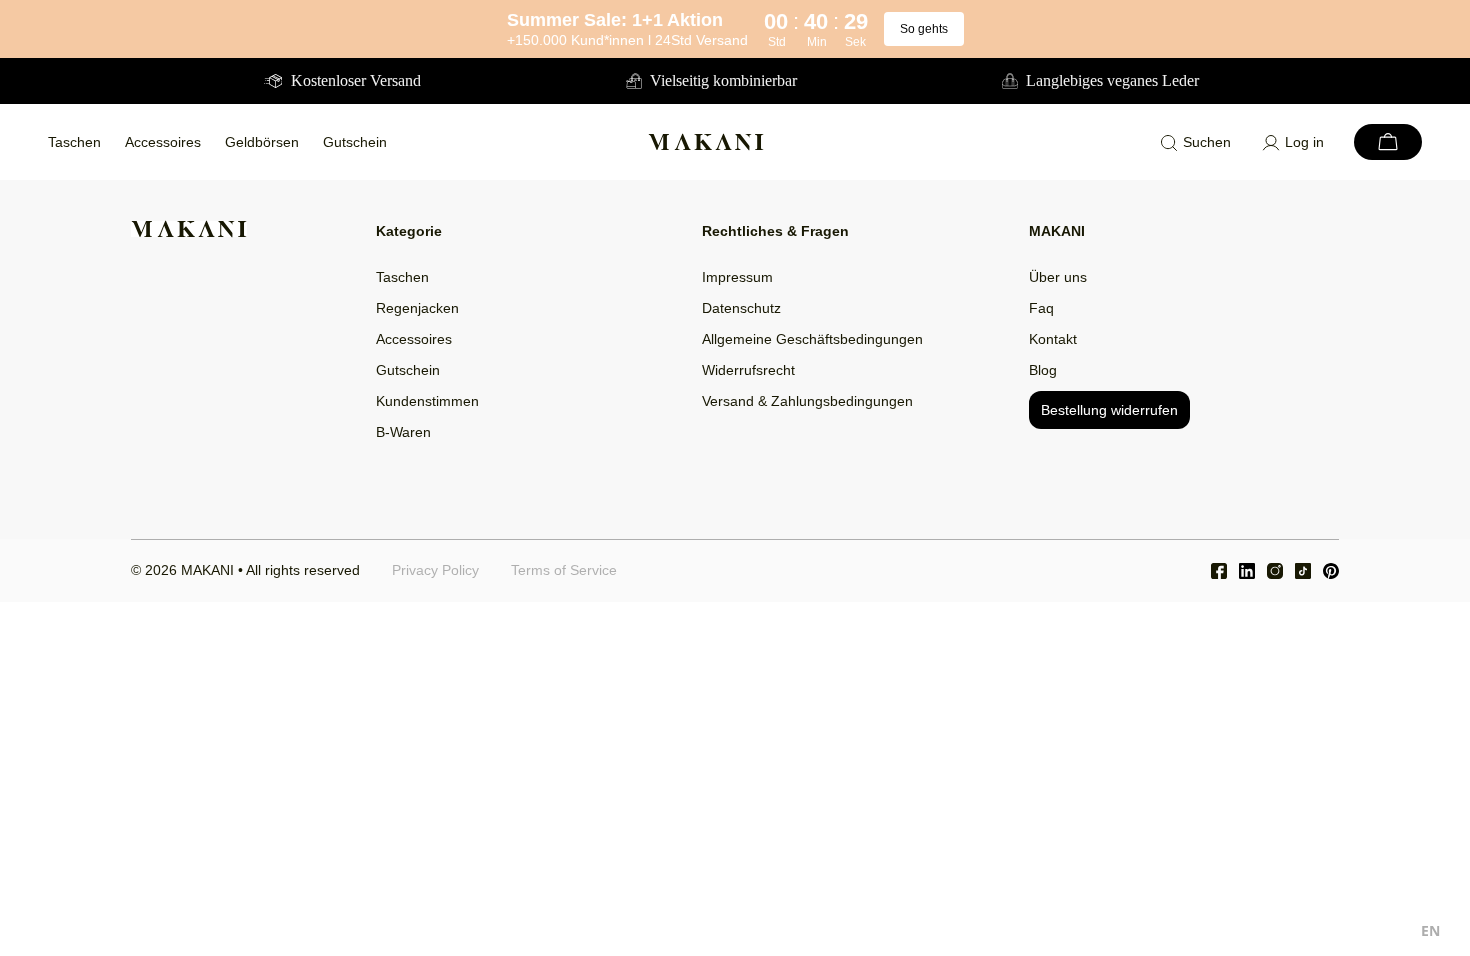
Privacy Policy (435, 570)
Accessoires (163, 142)
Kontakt (1053, 339)
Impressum (737, 277)
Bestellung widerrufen (1109, 410)
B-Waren (403, 432)
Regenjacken (417, 308)
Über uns (1058, 277)
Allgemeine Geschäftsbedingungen (812, 339)
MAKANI (207, 570)
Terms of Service (564, 570)
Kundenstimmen (427, 401)
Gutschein (355, 142)
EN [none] (1430, 930)
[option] (1430, 933)
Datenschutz (741, 308)
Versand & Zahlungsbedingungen (807, 401)
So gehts (924, 29)
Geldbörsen (262, 142)
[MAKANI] (706, 142)
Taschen (74, 142)
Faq (1041, 308)
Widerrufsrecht (748, 370)
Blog (1043, 370)
